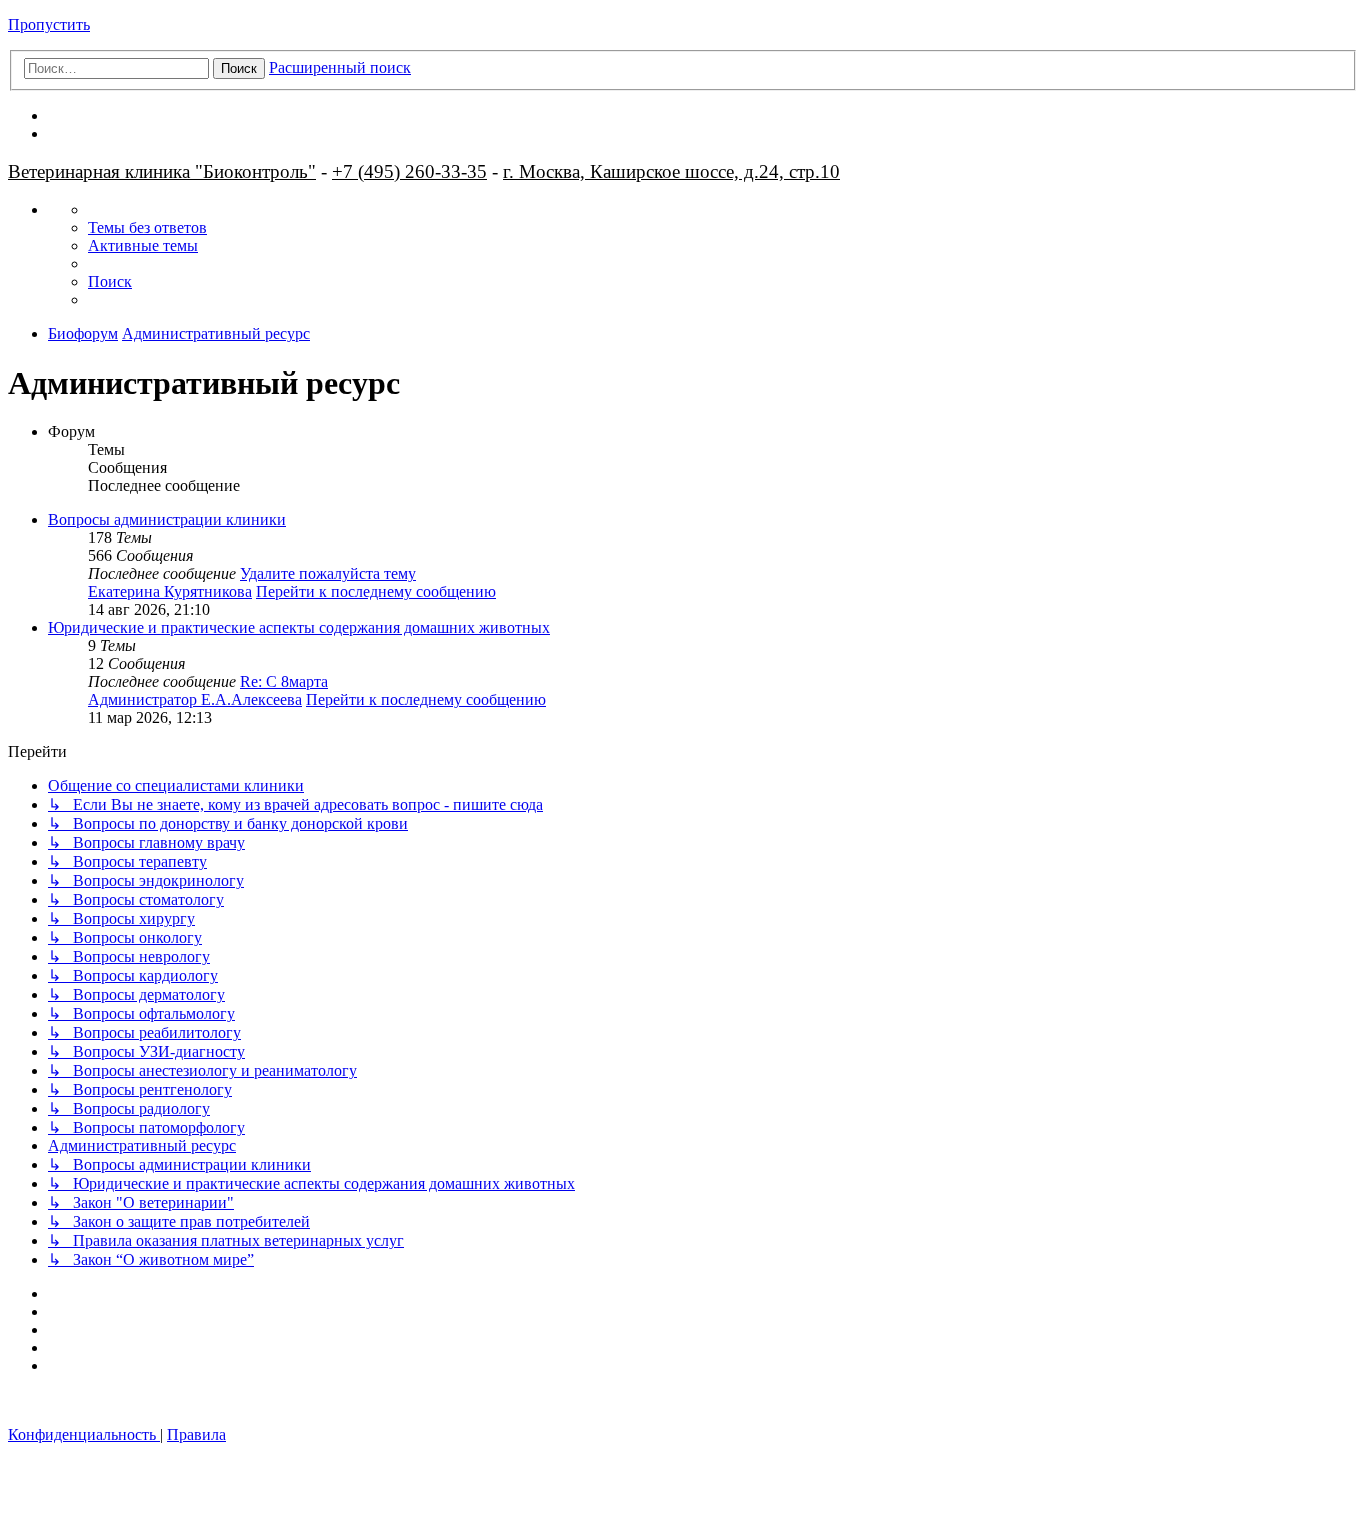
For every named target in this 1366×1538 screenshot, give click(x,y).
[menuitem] (147, 227)
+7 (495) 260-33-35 (409, 171)
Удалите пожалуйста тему (328, 573)
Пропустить (49, 24)
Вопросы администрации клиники (167, 519)
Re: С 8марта (284, 681)
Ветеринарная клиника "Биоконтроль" (162, 171)
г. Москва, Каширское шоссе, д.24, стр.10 (671, 171)
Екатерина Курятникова (170, 591)
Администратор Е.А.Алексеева (195, 699)
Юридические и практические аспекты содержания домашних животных (299, 627)
